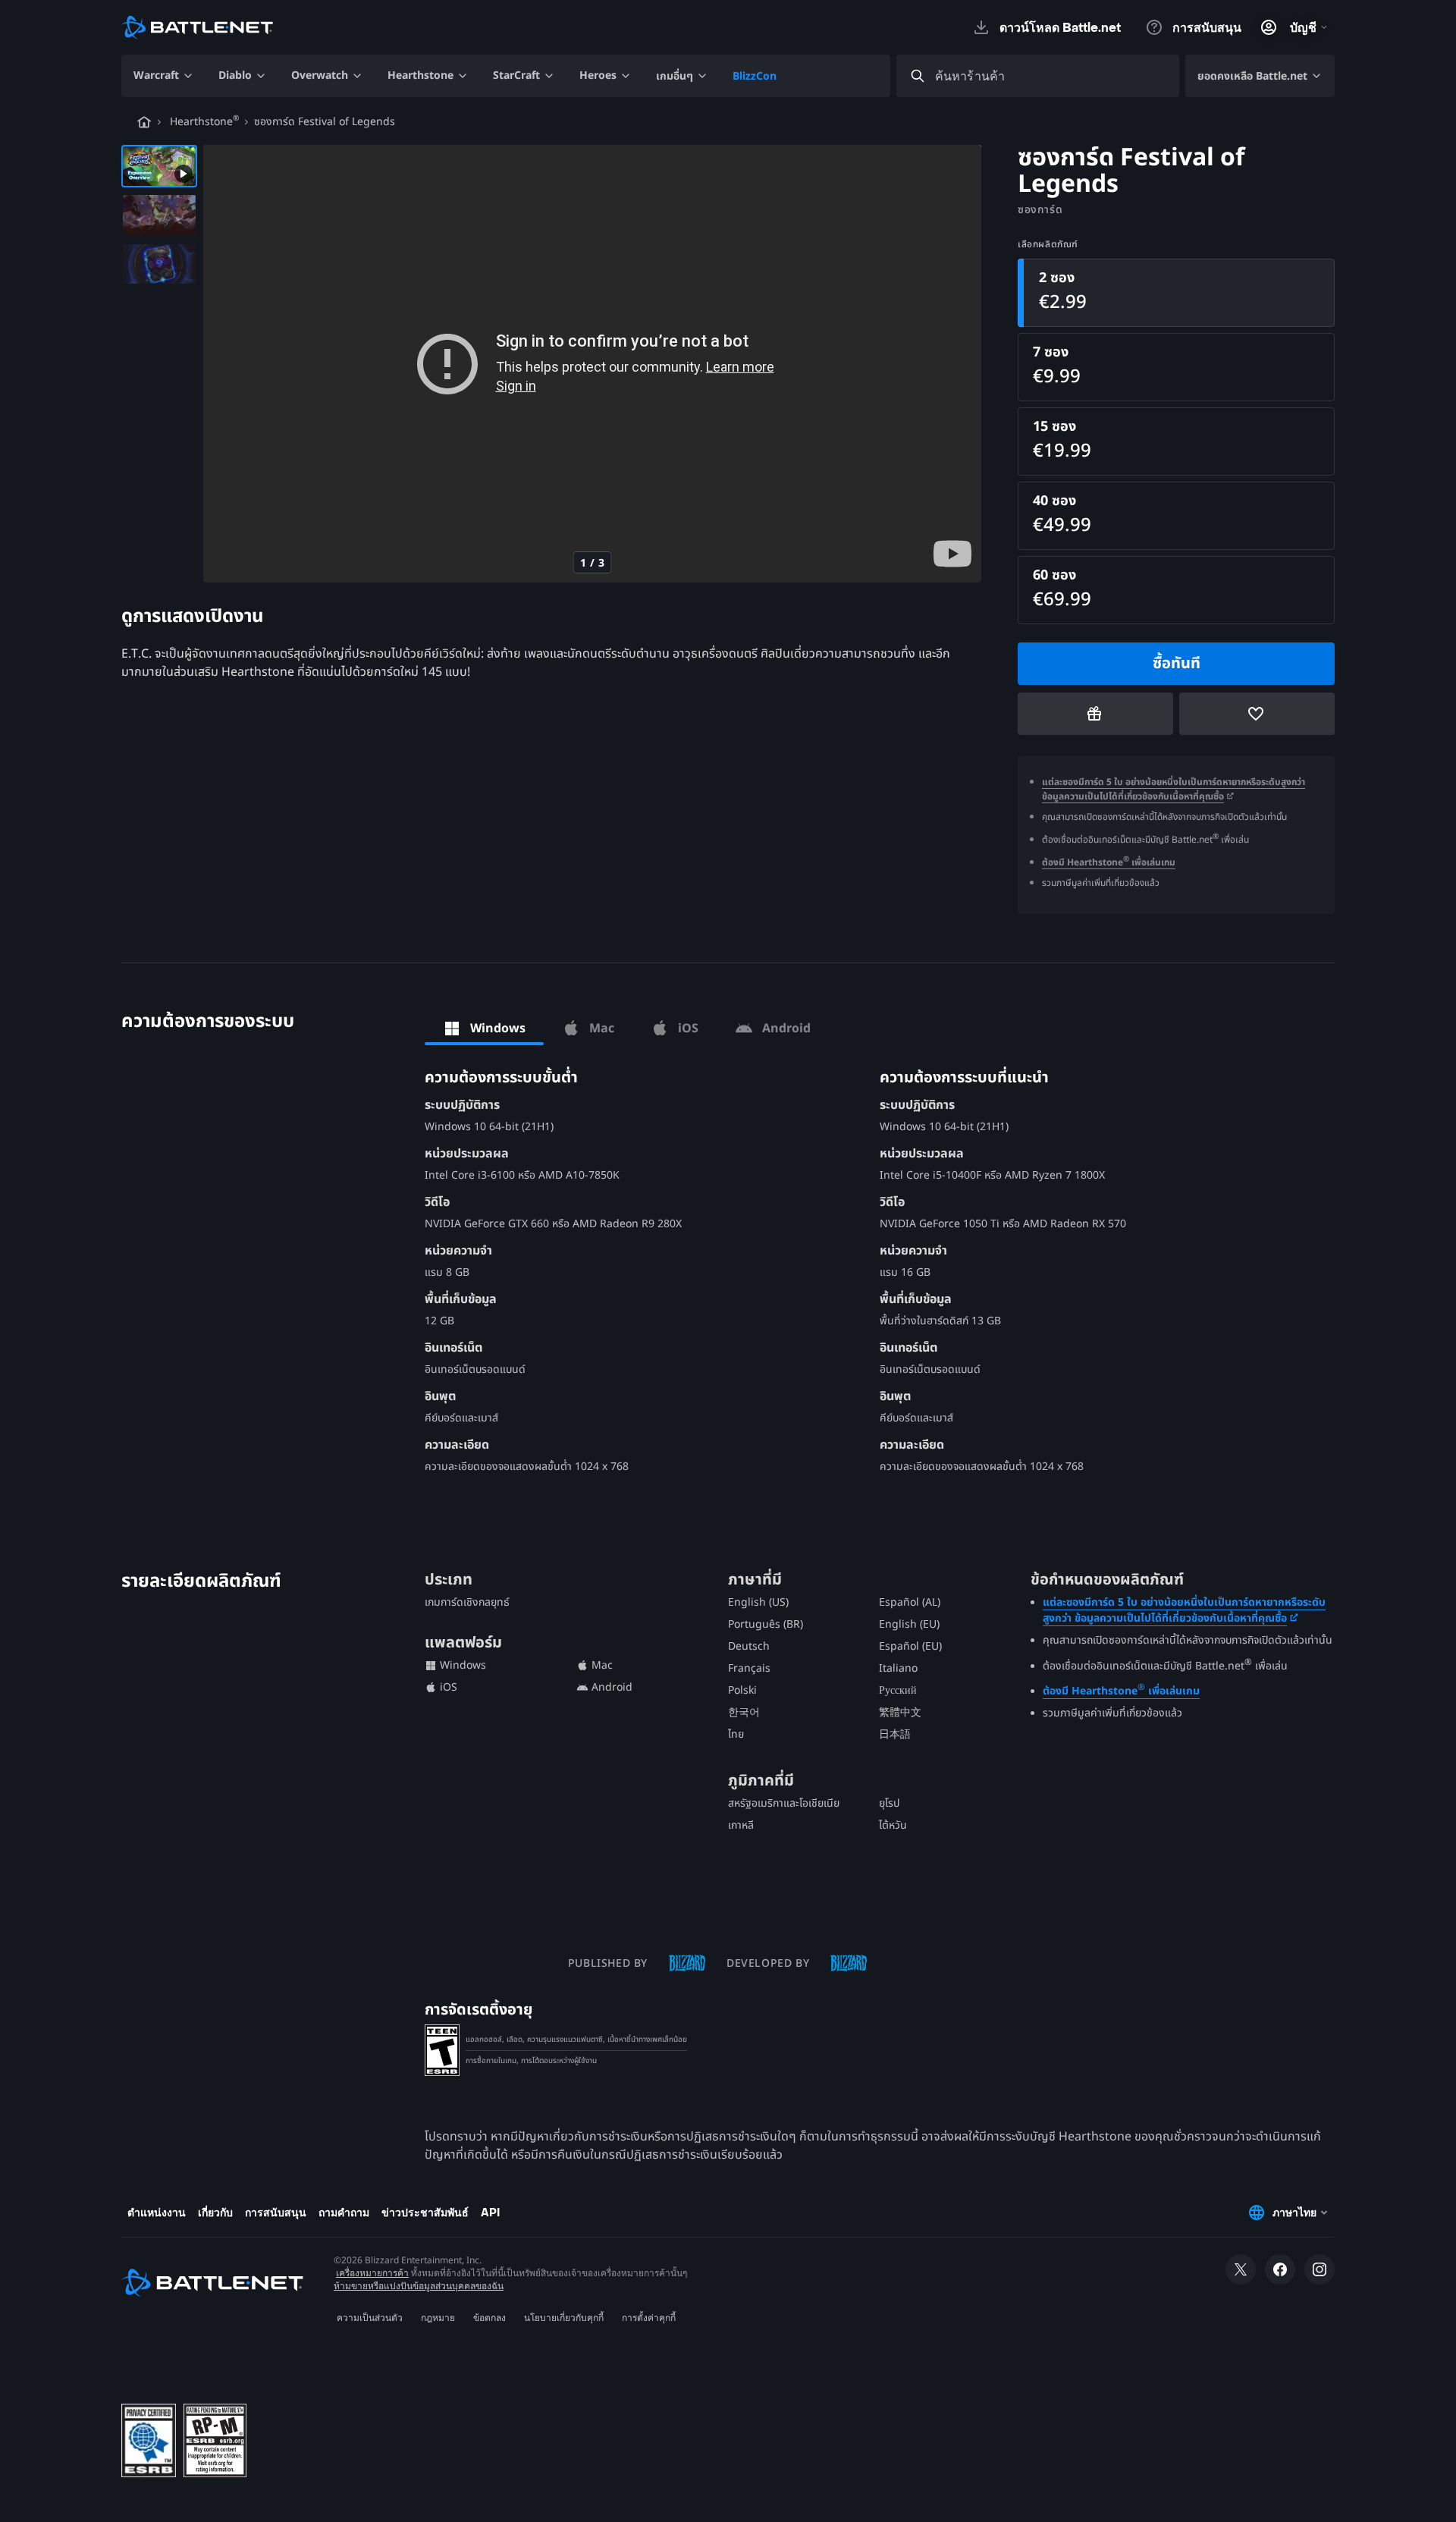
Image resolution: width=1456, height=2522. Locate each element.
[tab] (484, 1029)
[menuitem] (164, 76)
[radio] (1176, 293)
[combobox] (1051, 76)
